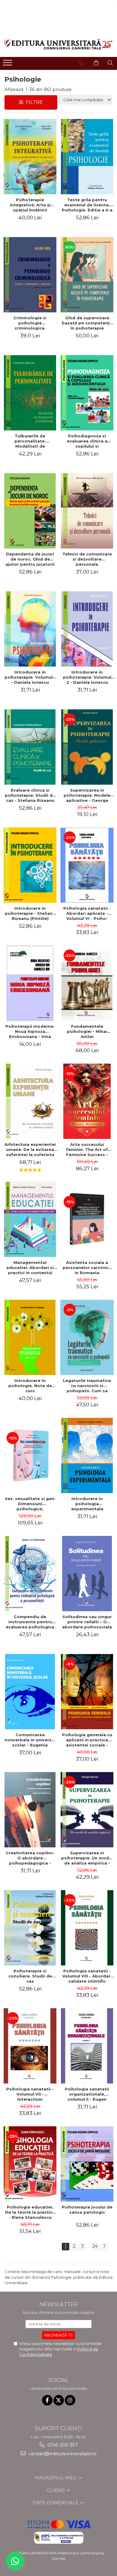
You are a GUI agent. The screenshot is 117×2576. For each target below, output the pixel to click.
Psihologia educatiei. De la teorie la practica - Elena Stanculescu (30, 2212)
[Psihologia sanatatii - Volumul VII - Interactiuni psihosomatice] (30, 2046)
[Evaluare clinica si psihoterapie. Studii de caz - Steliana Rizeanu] (30, 747)
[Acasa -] (58, 44)
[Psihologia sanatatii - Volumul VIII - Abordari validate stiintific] (87, 1928)
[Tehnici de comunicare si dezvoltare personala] (87, 511)
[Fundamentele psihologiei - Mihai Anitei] (87, 983)
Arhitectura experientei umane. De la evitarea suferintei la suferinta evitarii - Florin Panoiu (30, 1149)
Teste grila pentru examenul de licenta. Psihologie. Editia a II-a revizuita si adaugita (87, 205)
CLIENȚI (56, 2490)
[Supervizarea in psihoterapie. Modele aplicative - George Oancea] (87, 747)
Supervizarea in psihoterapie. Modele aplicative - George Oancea (87, 795)
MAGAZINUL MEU (56, 2478)
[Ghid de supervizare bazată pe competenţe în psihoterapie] (87, 275)
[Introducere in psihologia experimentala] (87, 1455)
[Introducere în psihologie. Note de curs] (30, 1337)
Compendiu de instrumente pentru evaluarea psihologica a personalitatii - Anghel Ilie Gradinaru (30, 1622)
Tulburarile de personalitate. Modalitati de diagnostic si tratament (30, 441)
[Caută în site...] (110, 63)
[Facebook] (47, 2400)
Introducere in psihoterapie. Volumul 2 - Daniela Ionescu (87, 677)
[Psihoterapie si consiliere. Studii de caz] (30, 1928)
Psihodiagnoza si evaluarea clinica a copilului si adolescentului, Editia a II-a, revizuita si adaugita (87, 441)
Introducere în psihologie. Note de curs (30, 1386)
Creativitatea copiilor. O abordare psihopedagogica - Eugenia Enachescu (30, 1858)
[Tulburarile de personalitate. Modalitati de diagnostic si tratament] (30, 393)
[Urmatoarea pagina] (104, 2247)
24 (95, 2246)
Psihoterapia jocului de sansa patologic (87, 2210)
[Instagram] (70, 2400)
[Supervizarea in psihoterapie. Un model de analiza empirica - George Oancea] (87, 1810)
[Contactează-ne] (81, 63)
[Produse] (8, 64)
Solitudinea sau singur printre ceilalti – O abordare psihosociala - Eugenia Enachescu (87, 1622)
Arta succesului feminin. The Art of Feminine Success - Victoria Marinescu (87, 1149)
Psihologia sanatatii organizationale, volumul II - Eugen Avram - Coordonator (87, 2094)
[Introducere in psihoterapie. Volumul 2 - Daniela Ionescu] (87, 629)
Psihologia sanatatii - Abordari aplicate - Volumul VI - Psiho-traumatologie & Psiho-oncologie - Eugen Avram (87, 913)
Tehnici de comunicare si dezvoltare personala (87, 559)
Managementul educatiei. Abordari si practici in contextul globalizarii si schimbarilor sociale (30, 1268)
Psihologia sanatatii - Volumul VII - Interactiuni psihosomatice (30, 2094)
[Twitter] (59, 2400)
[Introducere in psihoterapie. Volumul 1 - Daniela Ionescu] (30, 629)
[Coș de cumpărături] (96, 63)
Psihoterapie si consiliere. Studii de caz (30, 1976)
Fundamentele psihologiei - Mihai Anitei (87, 1031)
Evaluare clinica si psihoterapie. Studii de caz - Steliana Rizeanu (30, 795)
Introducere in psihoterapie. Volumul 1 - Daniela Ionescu (30, 677)
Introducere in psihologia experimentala (87, 1504)
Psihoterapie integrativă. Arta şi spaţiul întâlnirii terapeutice (30, 205)
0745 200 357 (62, 2445)
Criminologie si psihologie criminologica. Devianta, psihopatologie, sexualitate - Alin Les (30, 323)
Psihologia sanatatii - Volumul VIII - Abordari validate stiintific (87, 1976)
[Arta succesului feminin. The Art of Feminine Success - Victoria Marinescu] (87, 1101)
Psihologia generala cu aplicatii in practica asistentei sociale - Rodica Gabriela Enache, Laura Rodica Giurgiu (87, 1740)
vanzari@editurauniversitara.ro (62, 2454)
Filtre (33, 102)
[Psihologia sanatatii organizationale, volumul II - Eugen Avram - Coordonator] (87, 2046)
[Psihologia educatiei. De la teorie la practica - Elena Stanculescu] (30, 2164)
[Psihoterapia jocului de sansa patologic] (87, 2164)
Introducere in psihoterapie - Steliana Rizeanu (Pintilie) (30, 913)
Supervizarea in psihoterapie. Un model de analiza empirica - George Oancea (87, 1858)
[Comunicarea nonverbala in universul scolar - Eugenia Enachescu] (30, 1692)
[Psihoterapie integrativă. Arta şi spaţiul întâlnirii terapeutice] (30, 157)
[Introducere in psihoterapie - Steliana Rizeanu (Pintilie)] (30, 865)
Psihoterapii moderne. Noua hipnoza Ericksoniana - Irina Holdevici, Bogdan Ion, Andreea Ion (30, 1031)
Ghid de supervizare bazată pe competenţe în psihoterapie (87, 323)
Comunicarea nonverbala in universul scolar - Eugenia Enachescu (30, 1740)
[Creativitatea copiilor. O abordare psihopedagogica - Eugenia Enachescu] (30, 1810)
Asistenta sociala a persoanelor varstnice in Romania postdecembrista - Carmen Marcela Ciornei (87, 1268)
